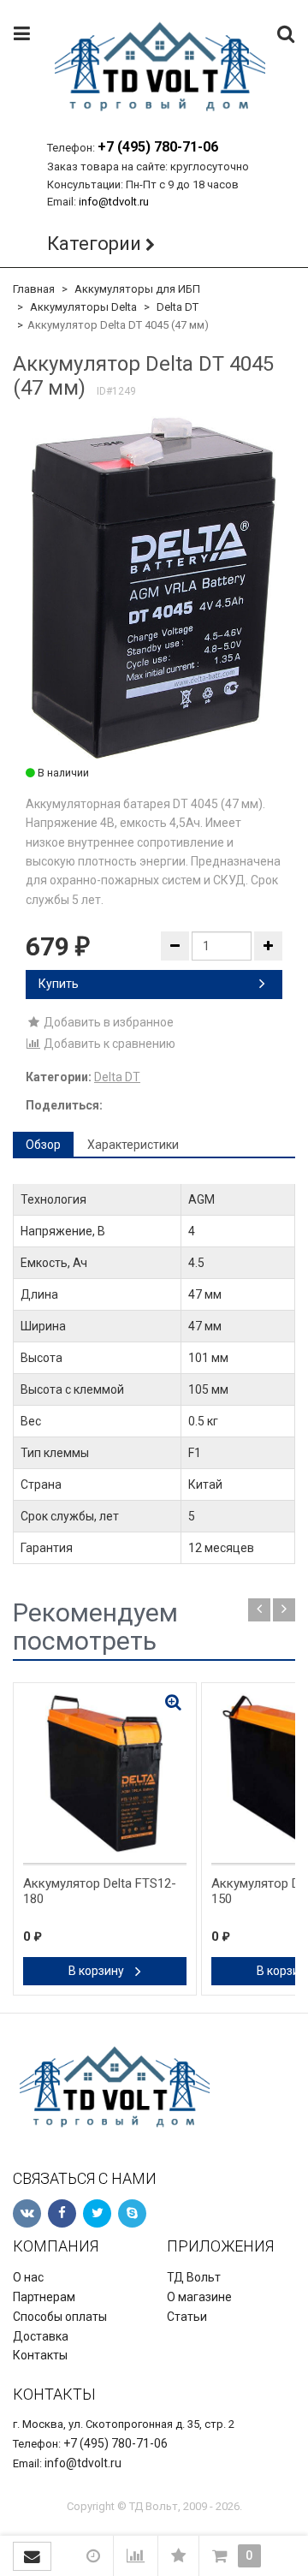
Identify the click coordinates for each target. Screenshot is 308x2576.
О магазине (199, 2297)
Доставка (41, 2336)
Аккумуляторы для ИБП (137, 289)
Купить (59, 984)
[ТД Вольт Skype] (132, 2213)
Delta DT (178, 307)
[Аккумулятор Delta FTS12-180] (105, 1774)
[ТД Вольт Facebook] (62, 2213)
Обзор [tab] (43, 1145)
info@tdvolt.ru (114, 202)
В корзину (98, 1971)
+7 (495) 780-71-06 (158, 147)
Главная (34, 289)
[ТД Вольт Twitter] (97, 2213)
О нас (28, 2277)
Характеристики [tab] (133, 1145)
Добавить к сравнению (108, 1044)
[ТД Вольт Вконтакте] (27, 2213)
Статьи (187, 2317)
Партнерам (44, 2297)
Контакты (40, 2355)
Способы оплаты (60, 2317)
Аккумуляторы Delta (83, 307)
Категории (94, 244)
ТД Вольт (194, 2277)
